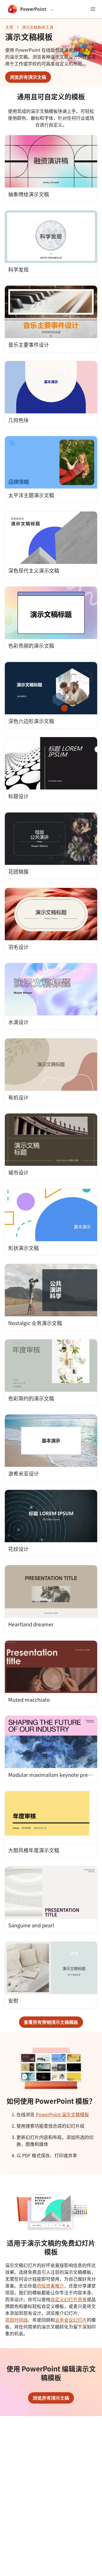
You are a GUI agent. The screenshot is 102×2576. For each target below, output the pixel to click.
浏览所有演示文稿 (28, 77)
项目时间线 (16, 2320)
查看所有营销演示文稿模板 (51, 2022)
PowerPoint (33, 9)
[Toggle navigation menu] (93, 9)
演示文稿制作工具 (38, 27)
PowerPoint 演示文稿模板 (62, 2114)
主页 (9, 27)
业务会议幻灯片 (71, 2320)
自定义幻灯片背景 (69, 2299)
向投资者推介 (50, 2286)
